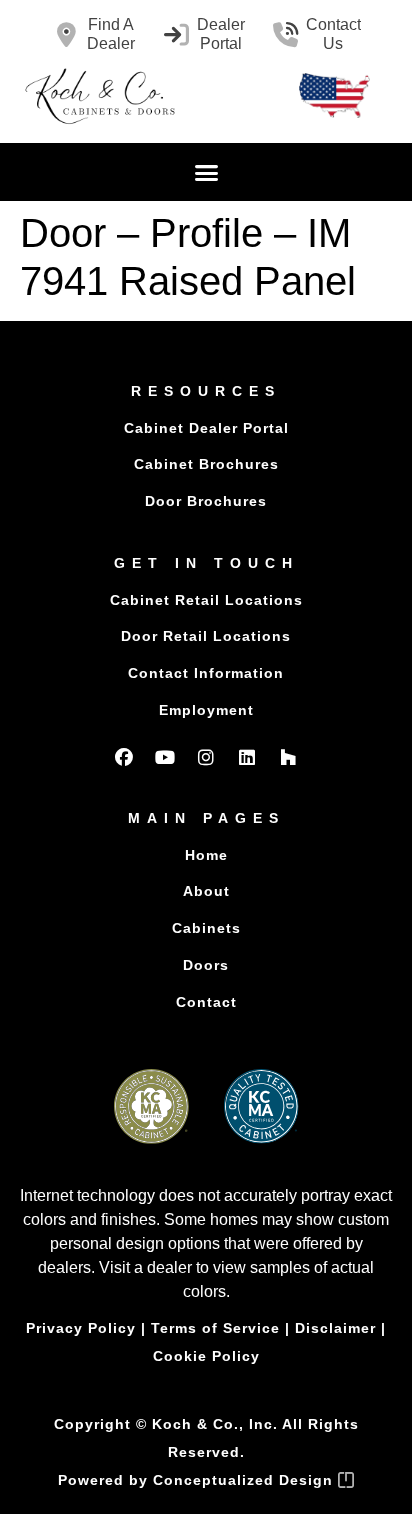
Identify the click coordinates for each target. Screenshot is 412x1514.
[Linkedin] (247, 757)
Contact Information (206, 673)
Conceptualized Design (245, 1480)
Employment (206, 710)
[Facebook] (124, 757)
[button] (206, 172)
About (206, 891)
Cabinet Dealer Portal (206, 428)
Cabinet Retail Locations (206, 600)
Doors (206, 965)
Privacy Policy (81, 1328)
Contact (206, 1002)
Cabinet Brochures (206, 464)
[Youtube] (165, 757)
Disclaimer (335, 1328)
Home (206, 855)
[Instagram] (206, 757)
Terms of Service (215, 1328)
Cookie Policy (206, 1356)
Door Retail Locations (206, 636)
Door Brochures (206, 501)
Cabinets (206, 928)
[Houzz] (288, 757)
